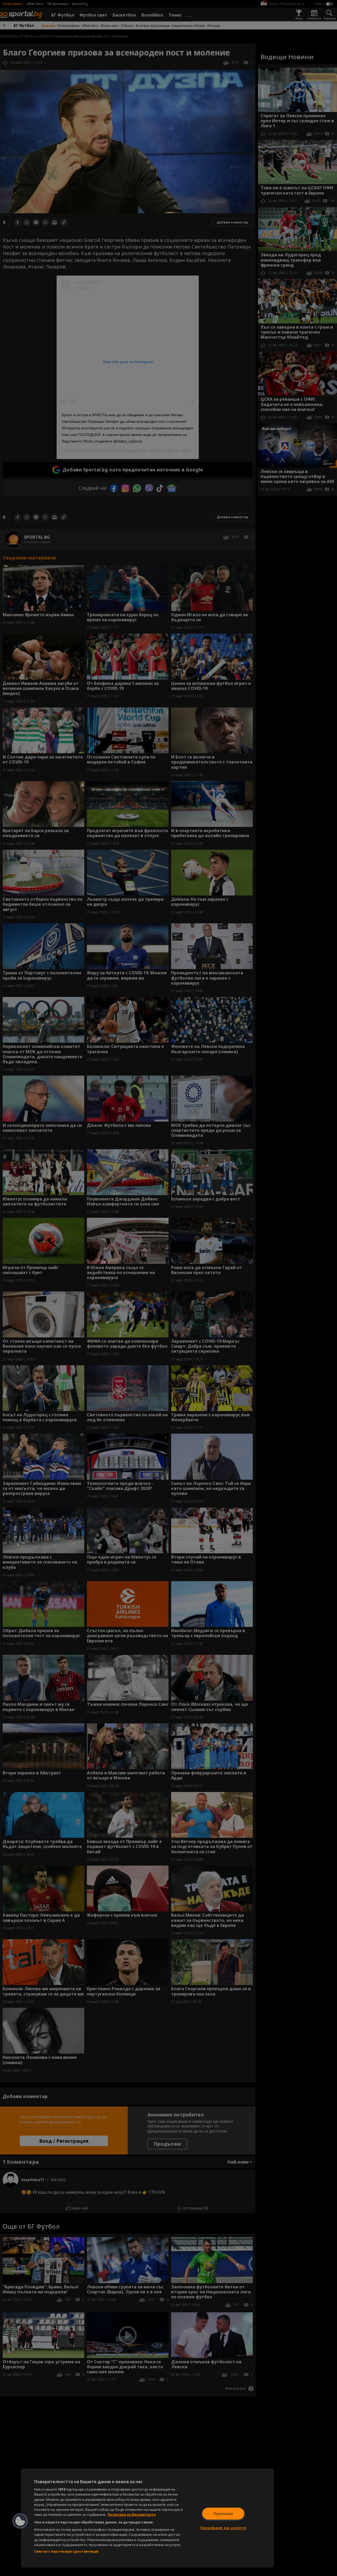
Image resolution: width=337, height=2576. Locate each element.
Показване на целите (223, 2528)
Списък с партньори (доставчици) (66, 2551)
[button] (20, 2521)
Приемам (223, 2514)
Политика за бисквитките (132, 2514)
